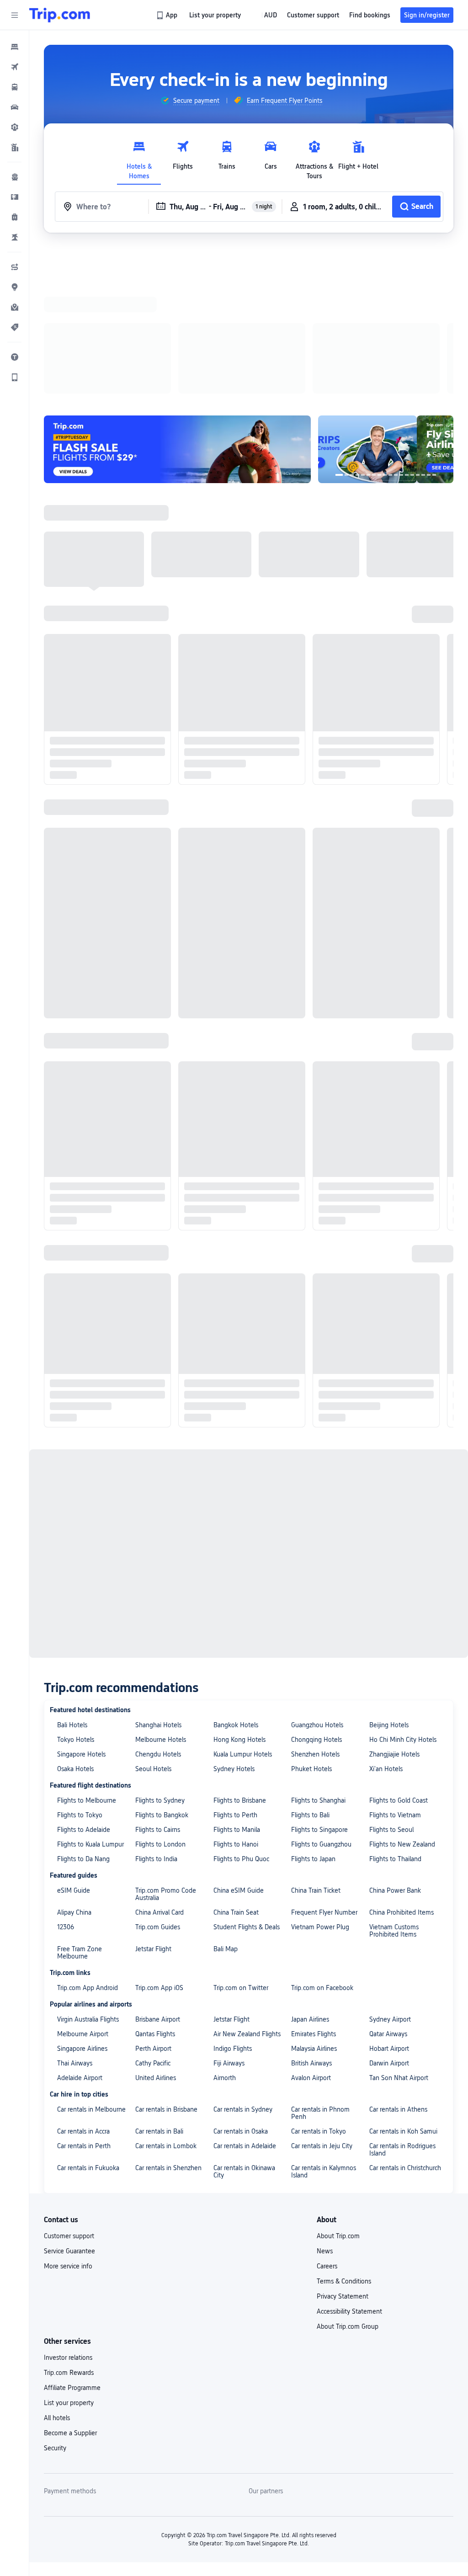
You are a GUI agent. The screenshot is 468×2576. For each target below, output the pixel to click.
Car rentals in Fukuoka (88, 2168)
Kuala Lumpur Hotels (243, 1754)
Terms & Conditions (344, 2281)
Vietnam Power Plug (320, 1927)
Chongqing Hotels (316, 1740)
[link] (168, 15)
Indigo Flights (233, 2049)
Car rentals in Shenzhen (168, 2168)
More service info (68, 2266)
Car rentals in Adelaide (245, 2146)
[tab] (139, 158)
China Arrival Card (160, 1912)
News (325, 2251)
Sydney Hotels (234, 1769)
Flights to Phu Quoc (241, 1859)
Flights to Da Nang (83, 1859)
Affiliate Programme (72, 2388)
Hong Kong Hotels (239, 1740)
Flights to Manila (237, 1830)
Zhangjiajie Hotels (394, 1754)
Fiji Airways (229, 2063)
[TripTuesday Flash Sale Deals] (177, 449)
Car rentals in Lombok (166, 2146)
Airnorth (225, 2078)
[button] (15, 15)
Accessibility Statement (349, 2311)
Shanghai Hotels (158, 1725)
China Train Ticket (316, 1890)
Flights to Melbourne (87, 1800)
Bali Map (226, 1949)
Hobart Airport (389, 2049)
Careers (327, 2266)
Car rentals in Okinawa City (244, 2172)
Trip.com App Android (88, 1988)
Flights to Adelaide (84, 1830)
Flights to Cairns (158, 1830)
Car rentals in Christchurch (405, 2168)
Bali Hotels (72, 1725)
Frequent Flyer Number (324, 1912)
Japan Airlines (310, 2019)
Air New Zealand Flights (247, 2034)
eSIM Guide (74, 1890)
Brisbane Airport (158, 2019)
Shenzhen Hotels (315, 1754)
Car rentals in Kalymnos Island (324, 2172)
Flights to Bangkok (162, 1815)
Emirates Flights (314, 2034)
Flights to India (156, 1859)
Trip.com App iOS (159, 1988)
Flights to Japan (313, 1859)
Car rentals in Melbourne (91, 2109)
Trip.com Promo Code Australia (166, 1894)
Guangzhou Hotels (317, 1725)
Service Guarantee (69, 2251)
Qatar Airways (388, 2034)
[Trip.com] (60, 15)
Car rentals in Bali (159, 2131)
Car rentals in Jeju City (322, 2146)
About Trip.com (338, 2236)
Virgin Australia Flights (88, 2019)
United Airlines (156, 2078)
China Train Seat (236, 1912)
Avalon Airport (311, 2078)
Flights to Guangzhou (321, 1844)
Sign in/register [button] (427, 15)
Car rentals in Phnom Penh (320, 2113)
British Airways (311, 2063)
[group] (190, 101)
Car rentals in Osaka (241, 2131)
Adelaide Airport (80, 2078)
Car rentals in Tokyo (319, 2131)
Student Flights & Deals (247, 1927)
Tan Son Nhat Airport (399, 2078)
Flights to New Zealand (402, 1844)
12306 (66, 1927)
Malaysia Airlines (314, 2049)
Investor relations (68, 2358)
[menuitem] (15, 47)
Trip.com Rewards (69, 2373)
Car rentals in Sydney (243, 2109)
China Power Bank (395, 1890)
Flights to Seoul (391, 1830)
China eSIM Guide (239, 1890)
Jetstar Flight (153, 1949)
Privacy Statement (343, 2296)
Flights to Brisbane (240, 1800)
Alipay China (74, 1912)
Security (55, 2448)
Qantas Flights (155, 2034)
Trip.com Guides (158, 1927)
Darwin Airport (389, 2063)
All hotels (57, 2418)
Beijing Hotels (389, 1725)
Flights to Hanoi (236, 1844)
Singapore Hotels (81, 1754)
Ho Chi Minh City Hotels (403, 1740)
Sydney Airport (390, 2019)
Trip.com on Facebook (322, 1988)
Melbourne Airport (83, 2034)
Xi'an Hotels (386, 1769)
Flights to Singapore (319, 1830)
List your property (69, 2403)
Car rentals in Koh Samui (403, 2131)
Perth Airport (153, 2049)
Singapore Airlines (82, 2049)
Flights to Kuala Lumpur (90, 1844)
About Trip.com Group (348, 2326)
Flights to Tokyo (80, 1815)
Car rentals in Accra (83, 2131)
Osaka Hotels (75, 1769)
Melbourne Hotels (161, 1740)
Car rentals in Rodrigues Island (402, 2150)
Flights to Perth (235, 1815)
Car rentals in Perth (84, 2146)
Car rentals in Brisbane (166, 2109)
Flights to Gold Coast (399, 1800)
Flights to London (160, 1844)
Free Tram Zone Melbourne (80, 1953)
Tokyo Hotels (76, 1740)
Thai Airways (75, 2063)
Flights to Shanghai (318, 1800)
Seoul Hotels (153, 1769)
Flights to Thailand (395, 1859)
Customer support (69, 2236)
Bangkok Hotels (236, 1725)
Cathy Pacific (153, 2063)
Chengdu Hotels (158, 1754)
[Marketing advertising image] (386, 449)
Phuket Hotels (311, 1769)
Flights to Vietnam (395, 1815)
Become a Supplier (70, 2433)
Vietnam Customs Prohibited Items (394, 1931)
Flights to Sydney (160, 1800)
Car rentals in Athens (398, 2109)
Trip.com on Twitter (241, 1988)
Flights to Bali (310, 1815)
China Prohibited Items (402, 1912)
